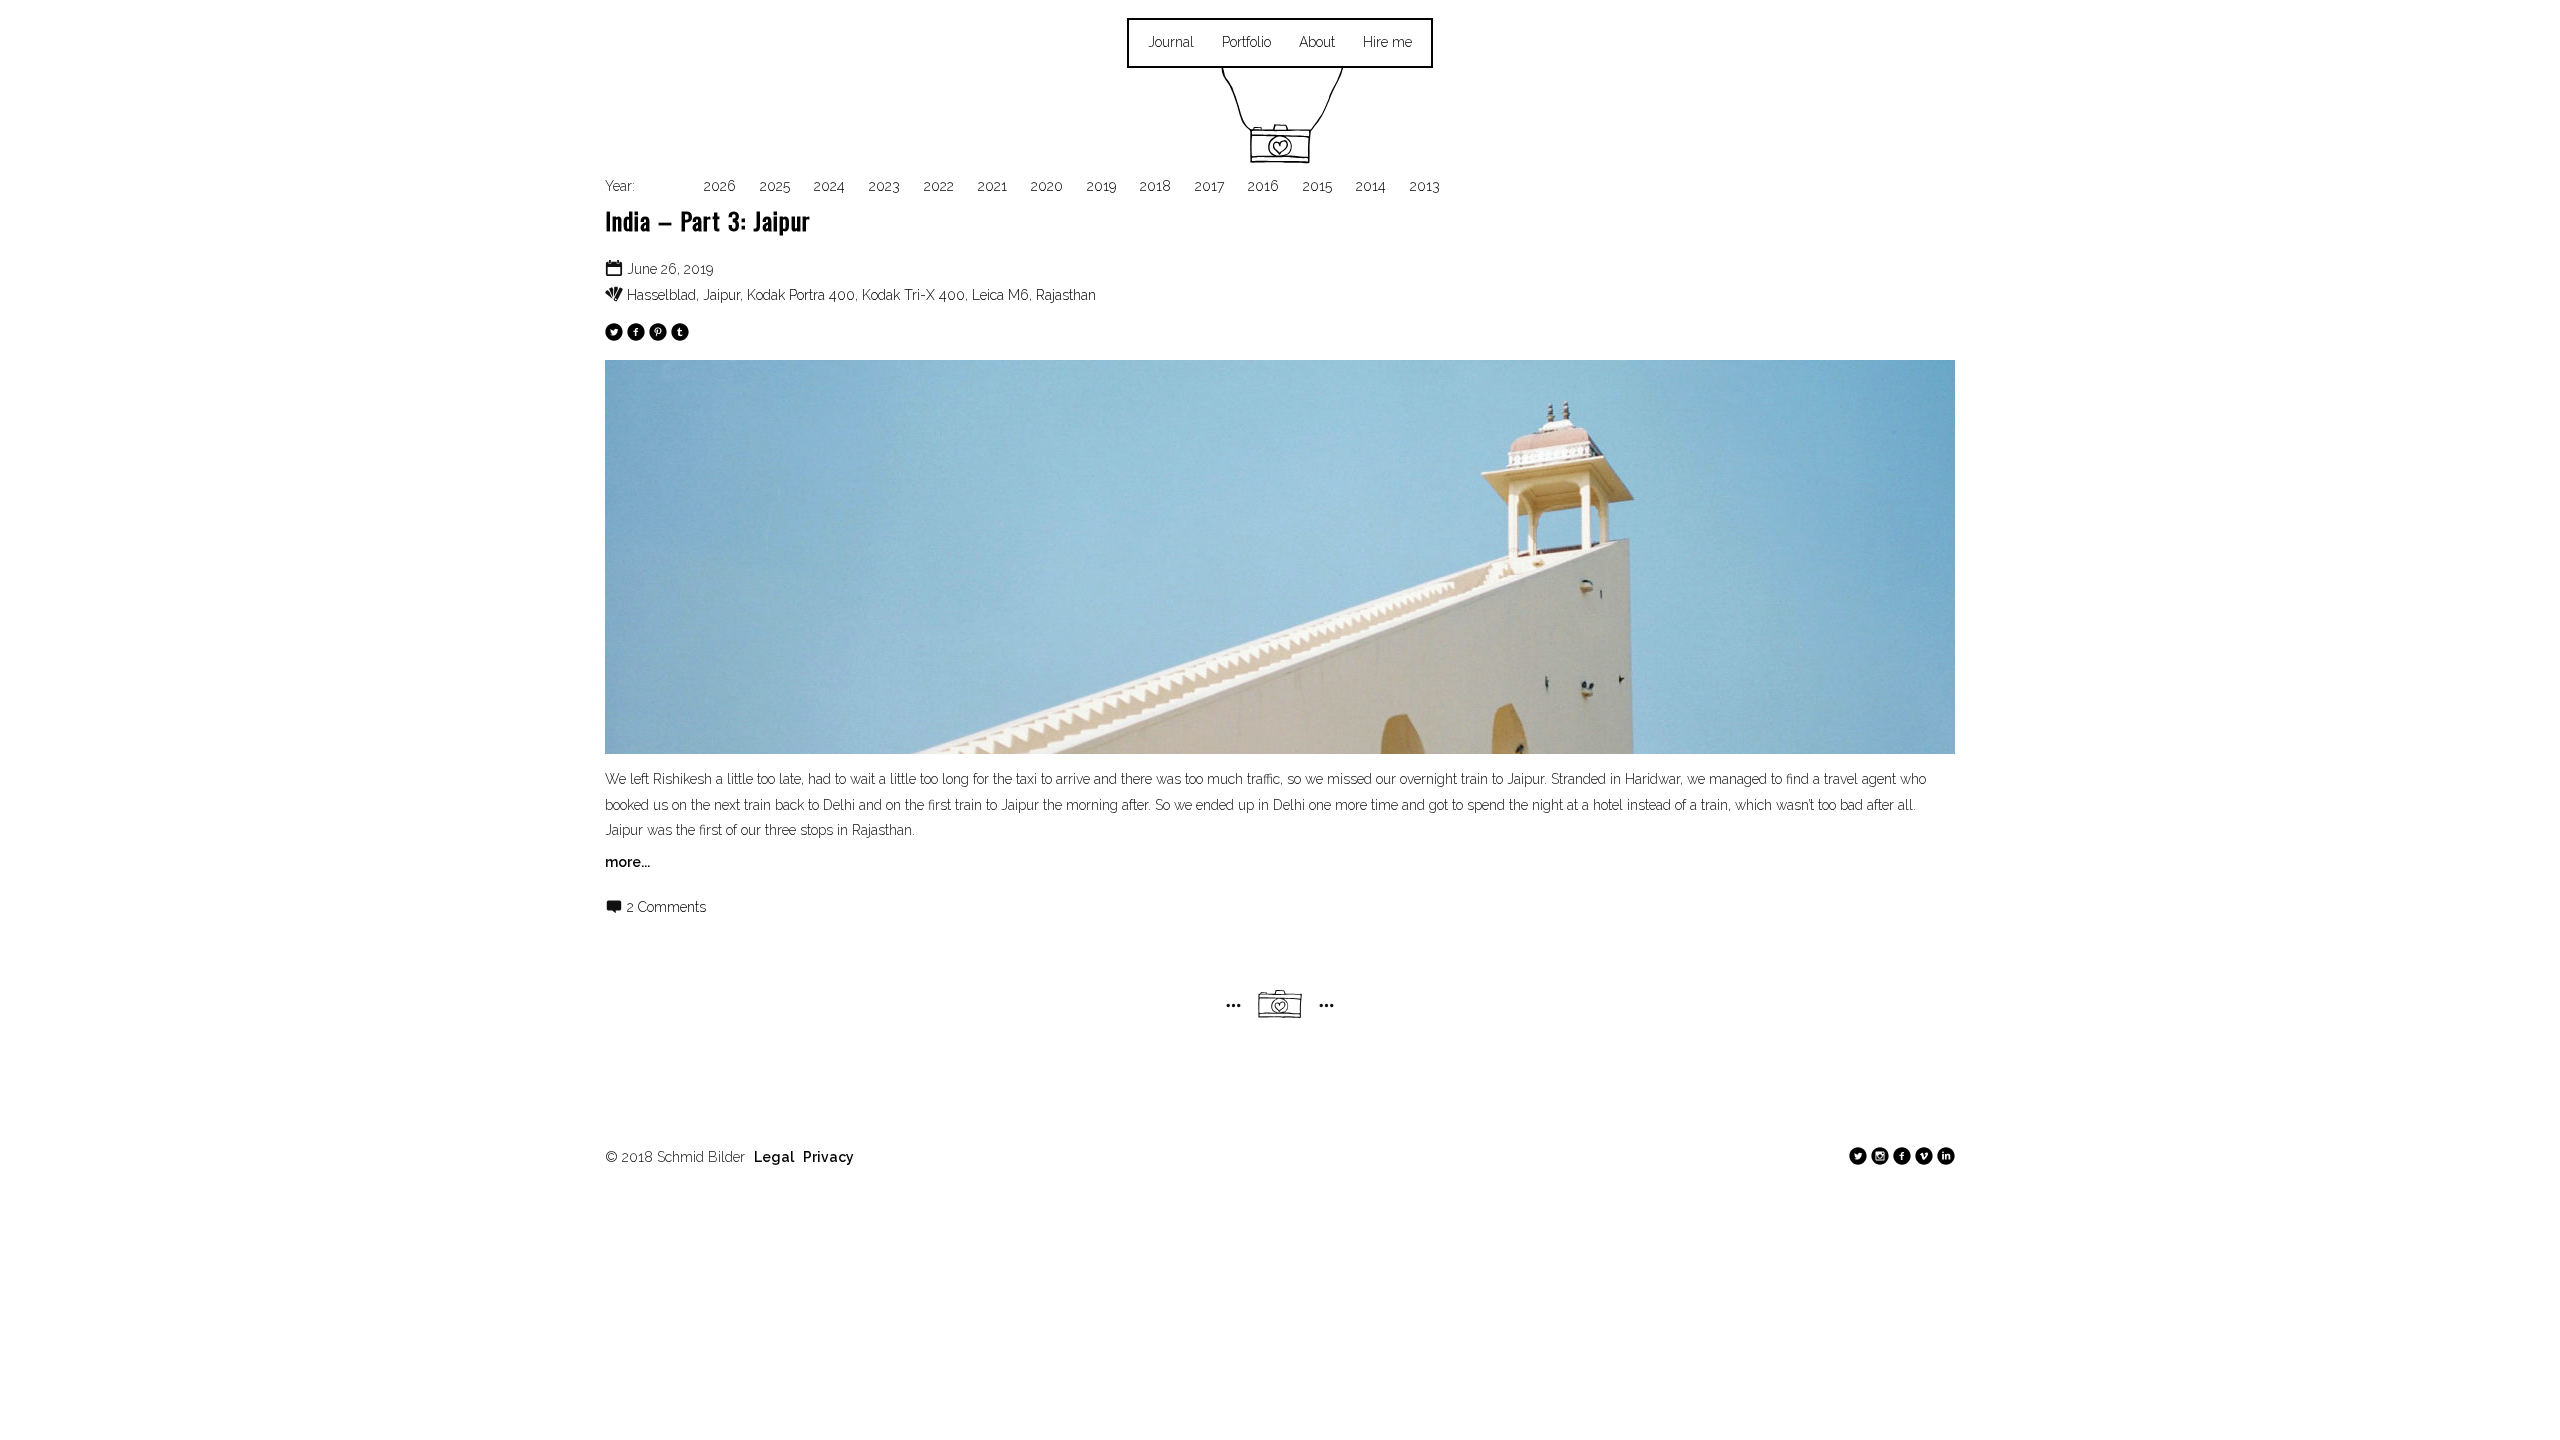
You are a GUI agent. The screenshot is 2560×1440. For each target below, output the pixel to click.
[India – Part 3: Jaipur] (1280, 557)
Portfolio (1246, 42)
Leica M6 (1000, 295)
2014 (1371, 186)
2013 (1425, 186)
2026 (720, 186)
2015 (1317, 186)
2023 (884, 186)
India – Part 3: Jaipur (708, 220)
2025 (775, 186)
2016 (1263, 186)
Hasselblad (661, 295)
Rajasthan (1066, 295)
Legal (774, 1157)
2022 (939, 186)
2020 (1047, 186)
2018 (1155, 186)
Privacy (828, 1157)
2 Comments (666, 907)
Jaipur (721, 295)
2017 (1209, 186)
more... (627, 862)
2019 (1101, 186)
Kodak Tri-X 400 (913, 295)
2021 (992, 186)
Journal (1171, 42)
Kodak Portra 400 (801, 295)
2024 (829, 186)
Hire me (1387, 42)
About (1317, 42)
